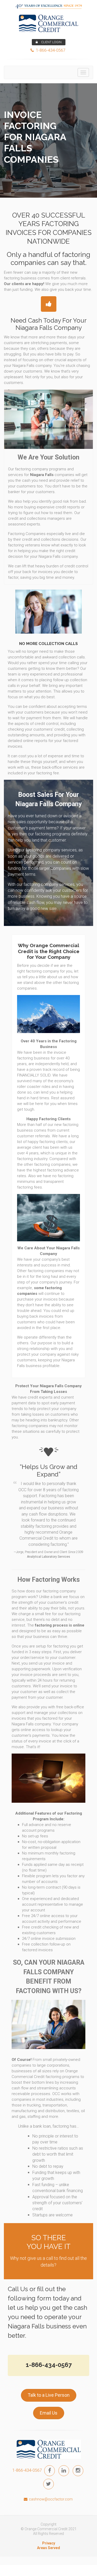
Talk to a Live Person (49, 2395)
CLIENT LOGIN (51, 42)
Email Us (49, 2413)
